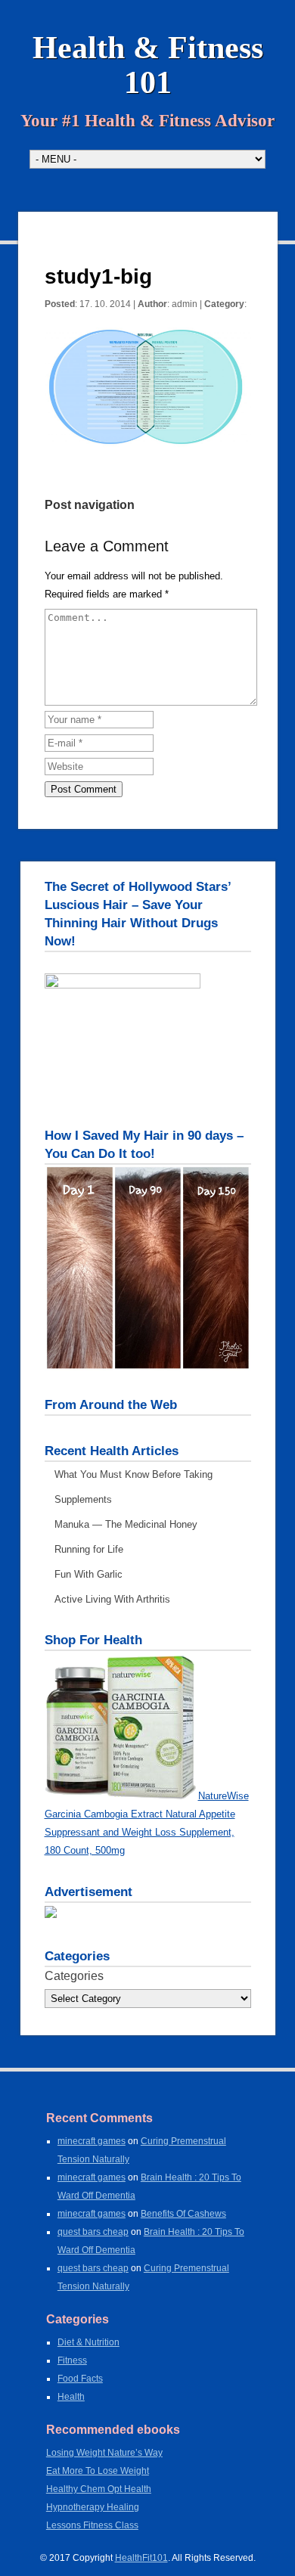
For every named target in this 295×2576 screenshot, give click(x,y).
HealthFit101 (141, 2558)
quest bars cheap (93, 2232)
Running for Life (89, 1549)
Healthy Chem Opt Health (99, 2489)
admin (185, 304)
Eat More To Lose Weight (98, 2471)
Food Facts (80, 2379)
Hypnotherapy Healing (93, 2507)
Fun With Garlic (88, 1574)
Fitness (72, 2360)
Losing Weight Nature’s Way (104, 2453)
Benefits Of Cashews (183, 2214)
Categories (74, 1976)
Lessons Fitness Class (92, 2525)
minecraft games (92, 2141)
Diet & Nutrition (88, 2342)
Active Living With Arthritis (112, 1599)
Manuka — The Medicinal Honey (126, 1524)
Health (71, 2397)
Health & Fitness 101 (148, 65)
